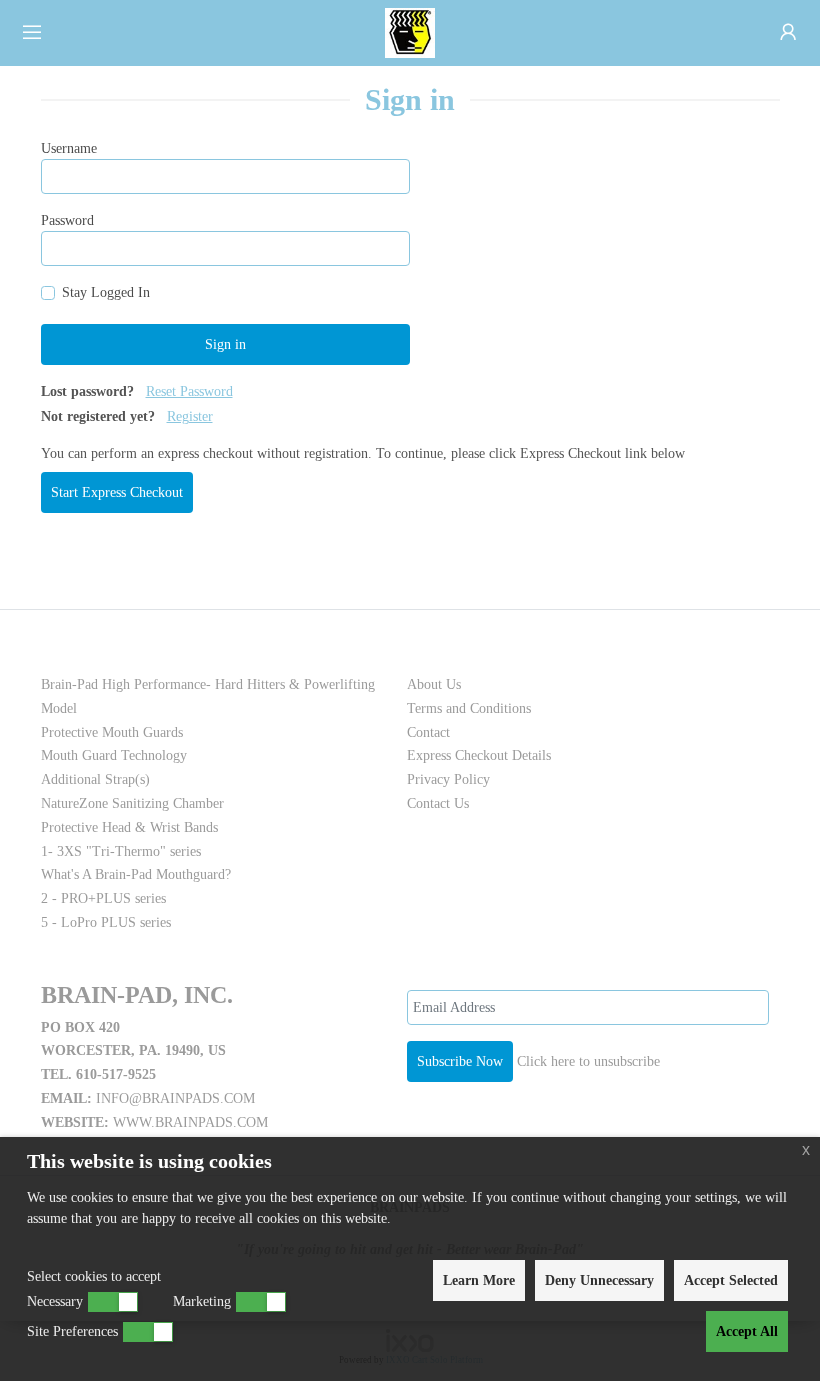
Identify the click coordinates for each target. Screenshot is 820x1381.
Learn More (479, 1280)
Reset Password (189, 391)
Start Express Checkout (117, 492)
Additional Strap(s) (95, 779)
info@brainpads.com (175, 1098)
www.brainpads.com (190, 1122)
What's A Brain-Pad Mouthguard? (136, 874)
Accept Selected (731, 1280)
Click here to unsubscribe (588, 1061)
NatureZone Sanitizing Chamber (132, 803)
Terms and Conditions (469, 708)
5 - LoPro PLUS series (106, 922)
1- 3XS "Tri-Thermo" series (121, 851)
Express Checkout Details (479, 755)
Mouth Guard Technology (114, 755)
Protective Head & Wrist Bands (129, 827)
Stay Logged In (106, 292)
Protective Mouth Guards (112, 732)
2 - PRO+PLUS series (103, 898)
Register (190, 416)
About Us (434, 684)
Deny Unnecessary (599, 1280)
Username (69, 148)
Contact (428, 732)
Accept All (747, 1331)
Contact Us (438, 803)
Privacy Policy (448, 779)
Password (67, 220)
